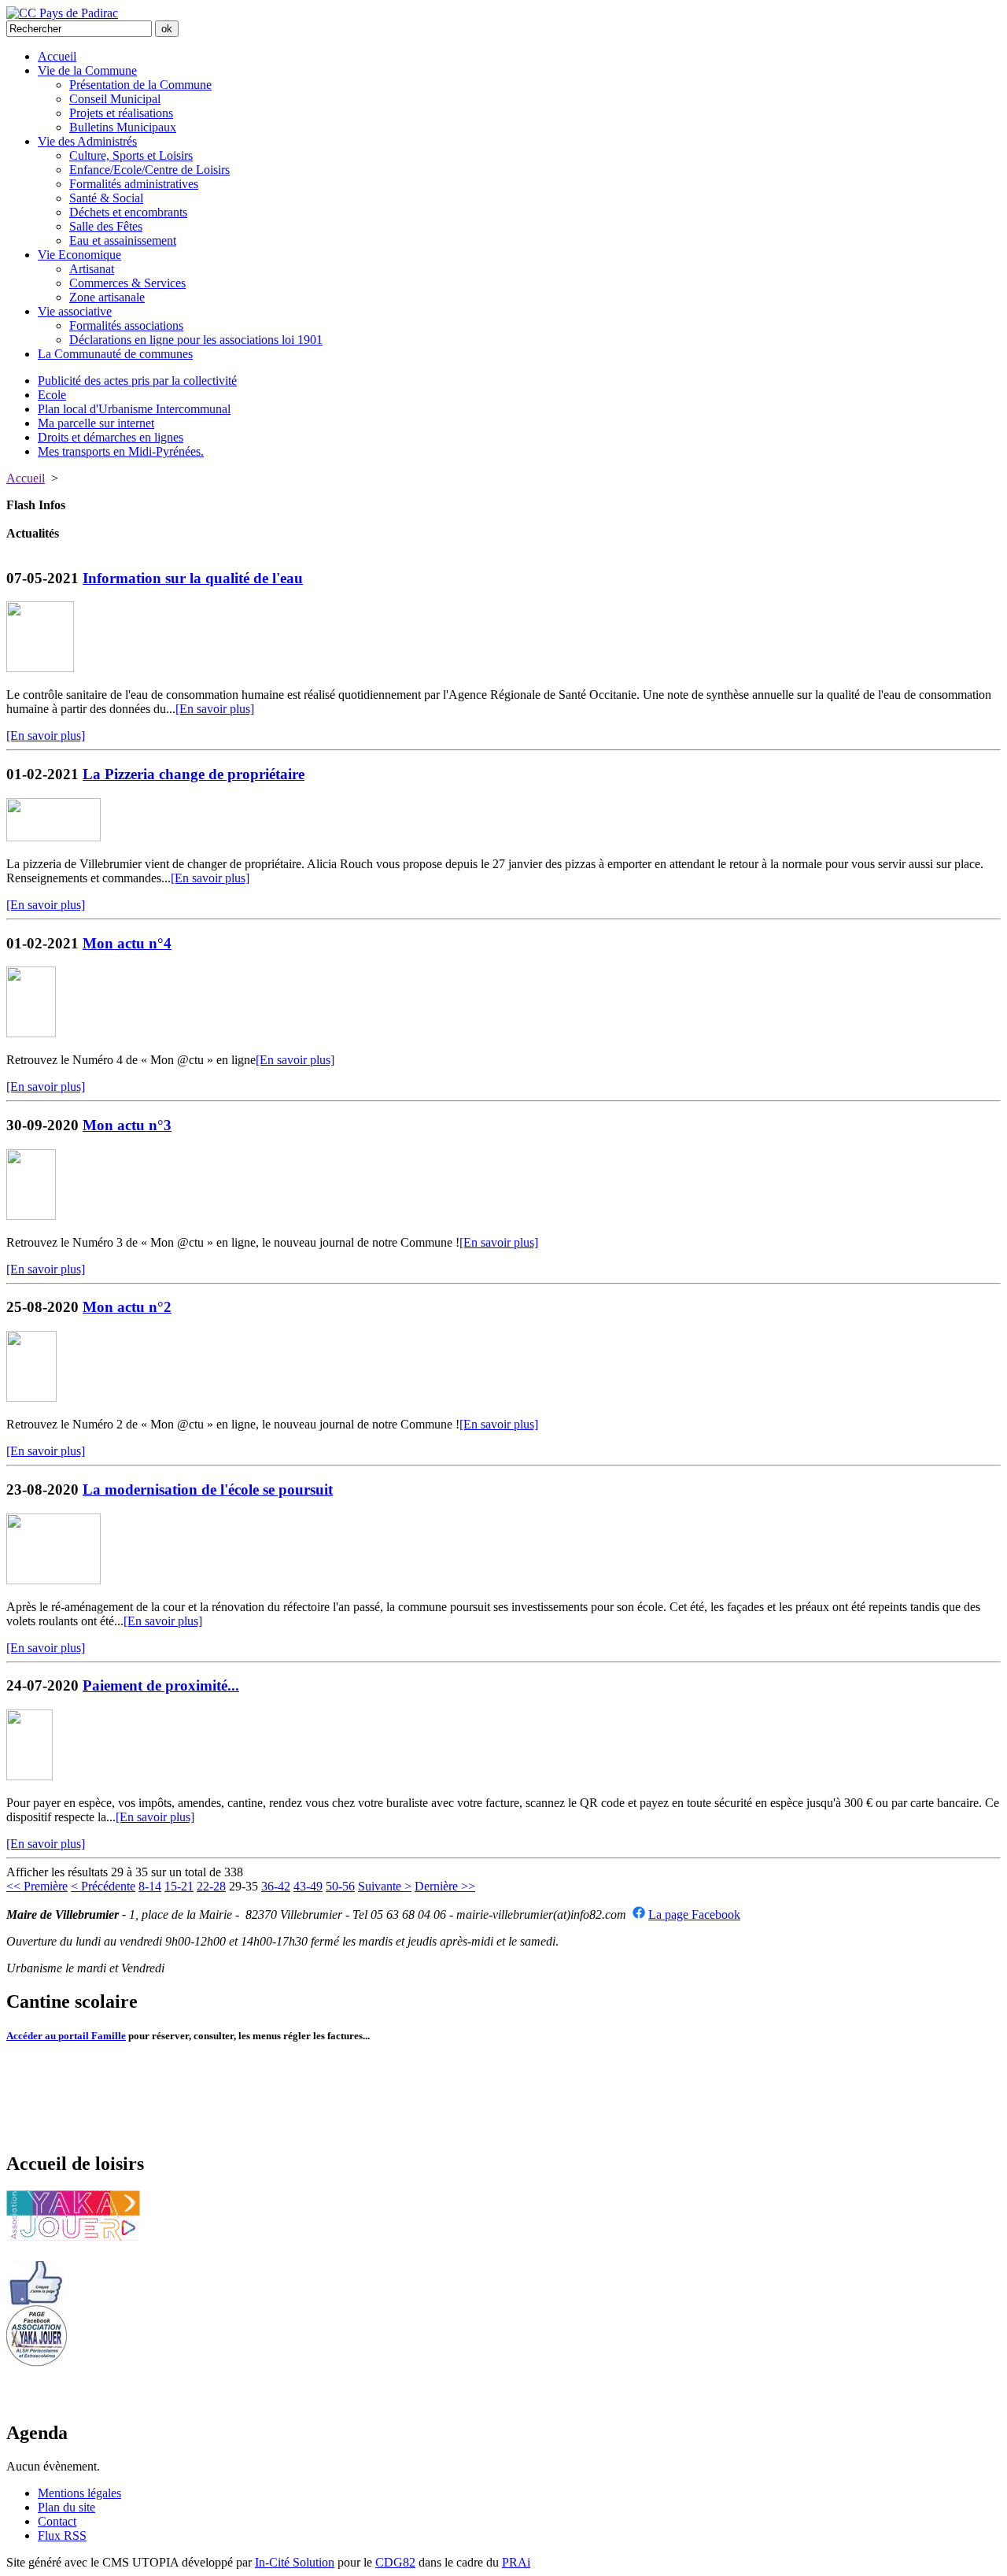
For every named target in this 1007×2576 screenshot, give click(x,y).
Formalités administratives (134, 184)
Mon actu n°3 (127, 1125)
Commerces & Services (127, 283)
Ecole (52, 395)
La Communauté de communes (115, 354)
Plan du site (66, 2507)
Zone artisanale (107, 297)
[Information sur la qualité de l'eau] (40, 668)
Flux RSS (62, 2535)
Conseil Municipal (115, 99)
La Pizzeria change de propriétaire (194, 774)
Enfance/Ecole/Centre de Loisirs (149, 170)
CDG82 (395, 2562)
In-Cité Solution (295, 2562)
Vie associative (75, 311)
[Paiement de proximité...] (30, 1776)
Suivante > (385, 1886)
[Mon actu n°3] (31, 1216)
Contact (57, 2521)
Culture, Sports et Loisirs (131, 155)
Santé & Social (106, 198)
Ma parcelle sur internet (96, 423)
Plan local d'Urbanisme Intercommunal (134, 409)
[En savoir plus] (215, 709)
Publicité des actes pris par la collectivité (137, 381)
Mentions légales (79, 2493)
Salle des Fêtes (106, 226)
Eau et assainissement (123, 240)
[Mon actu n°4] (31, 1033)
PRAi (516, 2562)
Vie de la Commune (87, 70)
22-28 (211, 1886)
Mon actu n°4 (127, 943)
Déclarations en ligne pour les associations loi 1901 (196, 340)
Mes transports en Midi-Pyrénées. (121, 451)
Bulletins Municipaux (123, 127)
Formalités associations (126, 325)
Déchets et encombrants (128, 212)
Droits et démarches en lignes (111, 437)
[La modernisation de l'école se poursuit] (53, 1580)
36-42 (276, 1886)
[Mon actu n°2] (31, 1397)
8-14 (150, 1886)
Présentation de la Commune (140, 85)
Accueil (57, 56)
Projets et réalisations (121, 113)
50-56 (340, 1886)
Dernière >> (445, 1886)
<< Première (37, 1886)
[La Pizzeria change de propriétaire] (53, 837)
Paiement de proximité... (161, 1685)
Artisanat (92, 269)
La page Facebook (694, 1914)
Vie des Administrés (87, 141)
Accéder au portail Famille (66, 2036)
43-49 (308, 1886)
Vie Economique (79, 255)
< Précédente (103, 1886)
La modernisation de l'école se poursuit (208, 1489)
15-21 (179, 1886)
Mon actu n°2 (127, 1307)
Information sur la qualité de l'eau (193, 578)
